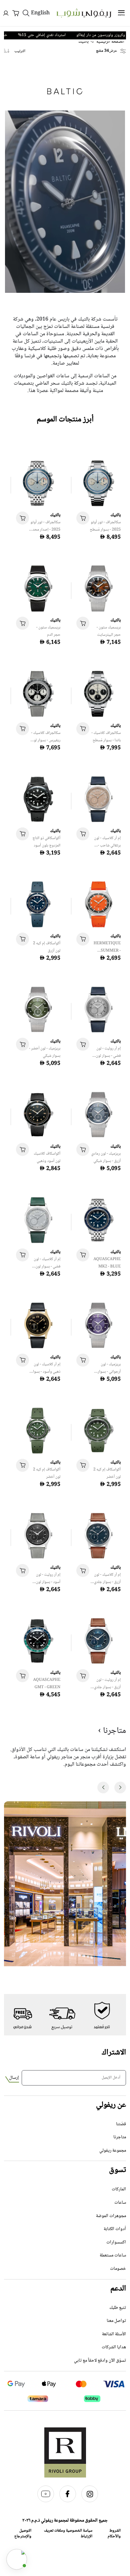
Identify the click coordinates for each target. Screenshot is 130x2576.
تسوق (117, 2170)
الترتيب (20, 51)
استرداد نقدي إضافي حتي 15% (58, 35)
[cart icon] (83, 518)
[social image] (87, 2501)
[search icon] (26, 13)
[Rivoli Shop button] (17, 2559)
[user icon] (6, 13)
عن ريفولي (111, 2105)
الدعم (118, 2289)
